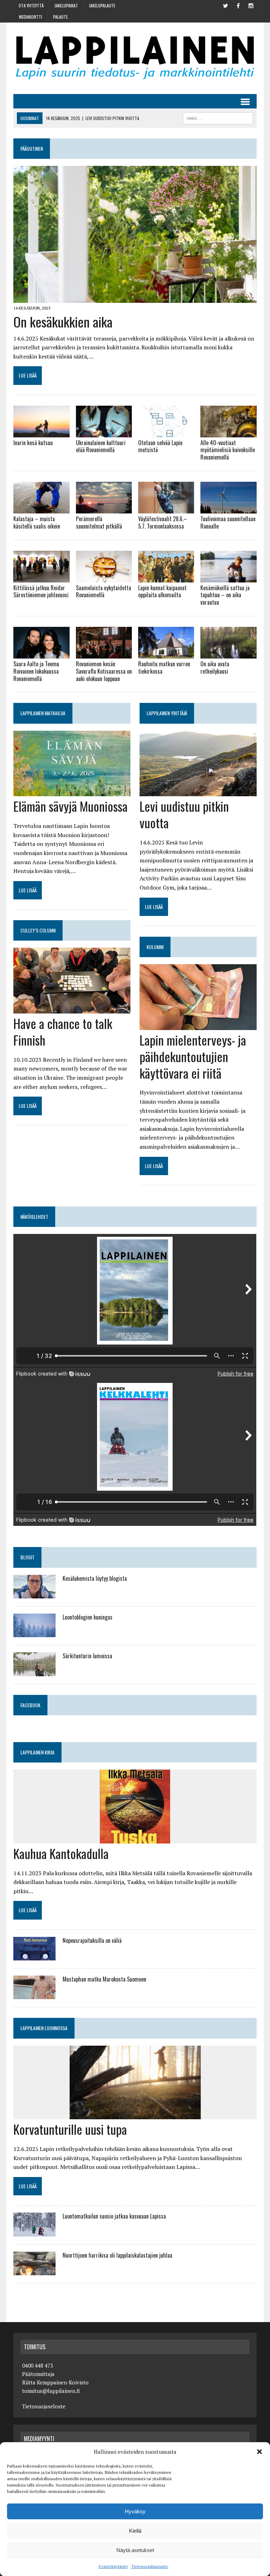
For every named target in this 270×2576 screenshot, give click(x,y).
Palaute (60, 17)
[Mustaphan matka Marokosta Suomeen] (34, 1995)
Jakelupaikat (66, 5)
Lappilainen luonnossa (44, 2028)
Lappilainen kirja (37, 1752)
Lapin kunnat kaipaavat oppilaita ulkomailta (162, 591)
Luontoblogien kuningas (88, 1617)
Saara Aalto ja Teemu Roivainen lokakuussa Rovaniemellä (36, 671)
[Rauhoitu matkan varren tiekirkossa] (166, 654)
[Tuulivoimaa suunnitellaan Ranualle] (229, 509)
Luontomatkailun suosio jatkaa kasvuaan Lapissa (114, 2216)
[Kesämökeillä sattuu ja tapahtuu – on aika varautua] (229, 578)
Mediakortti (31, 17)
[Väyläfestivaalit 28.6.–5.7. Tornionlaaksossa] (166, 509)
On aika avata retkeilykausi (215, 668)
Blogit (27, 1557)
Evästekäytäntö (113, 2566)
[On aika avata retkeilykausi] (229, 654)
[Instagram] (251, 5)
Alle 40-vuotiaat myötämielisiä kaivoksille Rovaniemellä (228, 450)
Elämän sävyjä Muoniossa (70, 806)
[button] (259, 2452)
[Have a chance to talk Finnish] (72, 1009)
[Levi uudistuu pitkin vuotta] (198, 792)
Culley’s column (38, 930)
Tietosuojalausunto (150, 2566)
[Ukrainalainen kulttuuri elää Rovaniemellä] (104, 432)
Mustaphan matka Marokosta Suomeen (104, 1979)
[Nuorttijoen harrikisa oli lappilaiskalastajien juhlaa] (34, 2271)
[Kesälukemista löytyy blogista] (34, 1593)
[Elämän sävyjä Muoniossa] (72, 792)
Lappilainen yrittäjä (167, 713)
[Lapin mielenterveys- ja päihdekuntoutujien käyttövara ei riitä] (198, 1025)
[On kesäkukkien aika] (135, 298)
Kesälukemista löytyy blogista (95, 1578)
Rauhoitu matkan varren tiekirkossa (164, 668)
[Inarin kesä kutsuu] (41, 432)
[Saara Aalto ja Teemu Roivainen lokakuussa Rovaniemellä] (41, 654)
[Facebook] (238, 5)
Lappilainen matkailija (43, 713)
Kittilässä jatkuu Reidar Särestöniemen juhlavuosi (41, 591)
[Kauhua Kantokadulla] (135, 1839)
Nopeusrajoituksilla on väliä (92, 1940)
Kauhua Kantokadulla (61, 1853)
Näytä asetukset (135, 2550)
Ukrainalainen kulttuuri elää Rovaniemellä (101, 446)
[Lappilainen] (135, 58)
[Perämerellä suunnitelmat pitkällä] (104, 509)
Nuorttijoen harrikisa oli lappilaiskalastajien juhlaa (117, 2255)
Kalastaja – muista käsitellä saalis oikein (37, 522)
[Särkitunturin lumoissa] (34, 1671)
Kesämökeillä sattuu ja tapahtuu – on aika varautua (225, 595)
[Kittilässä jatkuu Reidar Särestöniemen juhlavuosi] (41, 578)
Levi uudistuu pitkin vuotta (184, 814)
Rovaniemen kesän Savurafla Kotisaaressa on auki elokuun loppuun (104, 671)
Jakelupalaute (102, 5)
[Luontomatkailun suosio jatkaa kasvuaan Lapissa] (34, 2232)
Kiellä (135, 2531)
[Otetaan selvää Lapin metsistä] (166, 432)
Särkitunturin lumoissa (87, 1656)
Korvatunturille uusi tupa (70, 2129)
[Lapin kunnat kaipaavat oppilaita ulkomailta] (166, 578)
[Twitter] (226, 5)
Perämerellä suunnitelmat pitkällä (99, 522)
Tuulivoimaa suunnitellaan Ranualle (228, 522)
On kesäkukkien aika (63, 322)
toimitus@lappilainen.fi (51, 2391)
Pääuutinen (32, 148)
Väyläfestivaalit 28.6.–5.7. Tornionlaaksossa (163, 522)
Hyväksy (135, 2511)
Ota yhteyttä (31, 5)
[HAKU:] (218, 117)
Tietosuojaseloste (44, 2406)
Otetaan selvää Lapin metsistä (160, 446)
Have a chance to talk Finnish (63, 1031)
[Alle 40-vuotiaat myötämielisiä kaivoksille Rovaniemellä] (229, 432)
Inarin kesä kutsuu (33, 443)
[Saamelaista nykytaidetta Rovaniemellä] (104, 578)
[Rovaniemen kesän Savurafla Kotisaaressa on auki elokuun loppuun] (104, 654)
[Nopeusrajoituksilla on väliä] (34, 1956)
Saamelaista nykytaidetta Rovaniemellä (104, 591)
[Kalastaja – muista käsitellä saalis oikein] (41, 509)
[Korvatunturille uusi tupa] (135, 2115)
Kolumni (155, 947)
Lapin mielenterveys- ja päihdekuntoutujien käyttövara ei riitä (193, 1056)
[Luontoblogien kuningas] (34, 1633)
